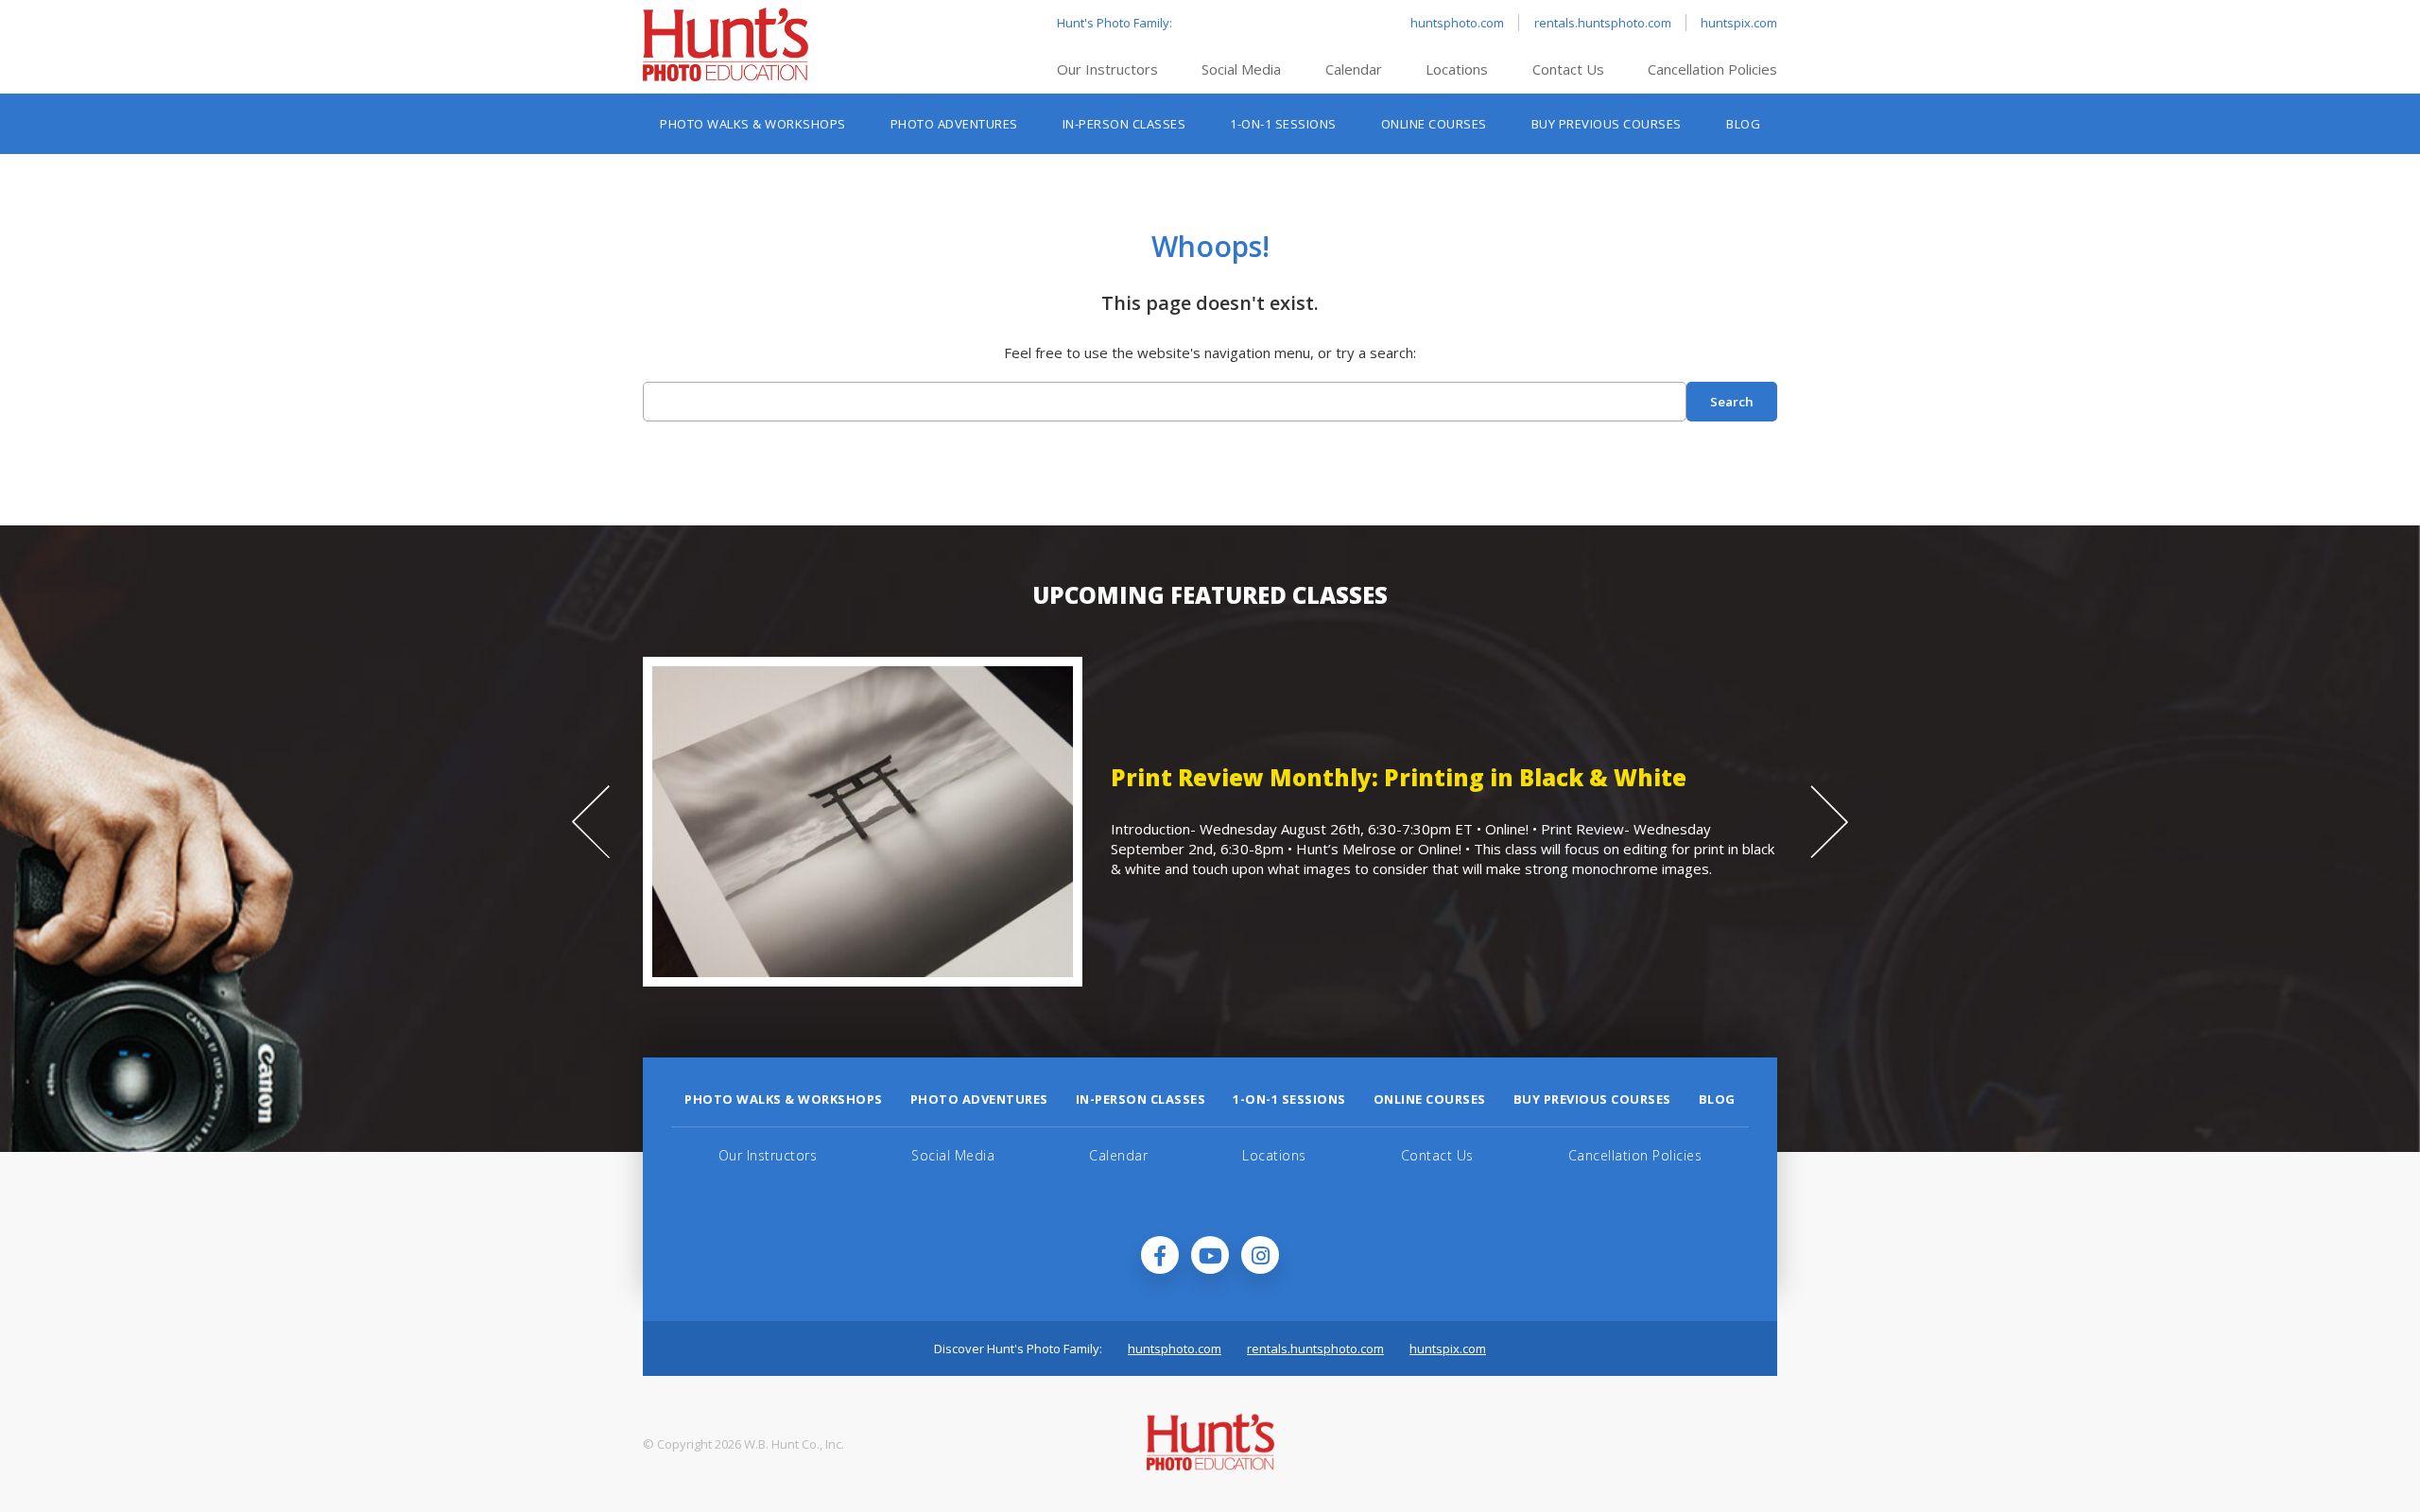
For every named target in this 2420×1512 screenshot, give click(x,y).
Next (1829, 822)
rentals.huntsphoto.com (1603, 23)
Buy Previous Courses (1607, 124)
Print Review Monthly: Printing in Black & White (779, 777)
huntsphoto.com (1457, 23)
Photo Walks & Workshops (753, 124)
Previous (591, 822)
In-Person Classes (1124, 124)
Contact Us (1568, 69)
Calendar (1354, 69)
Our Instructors (1107, 69)
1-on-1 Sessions (1283, 124)
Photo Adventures (954, 124)
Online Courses (1434, 124)
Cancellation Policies (1712, 69)
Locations (1457, 69)
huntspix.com (1739, 23)
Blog (1743, 124)
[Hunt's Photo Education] (726, 76)
